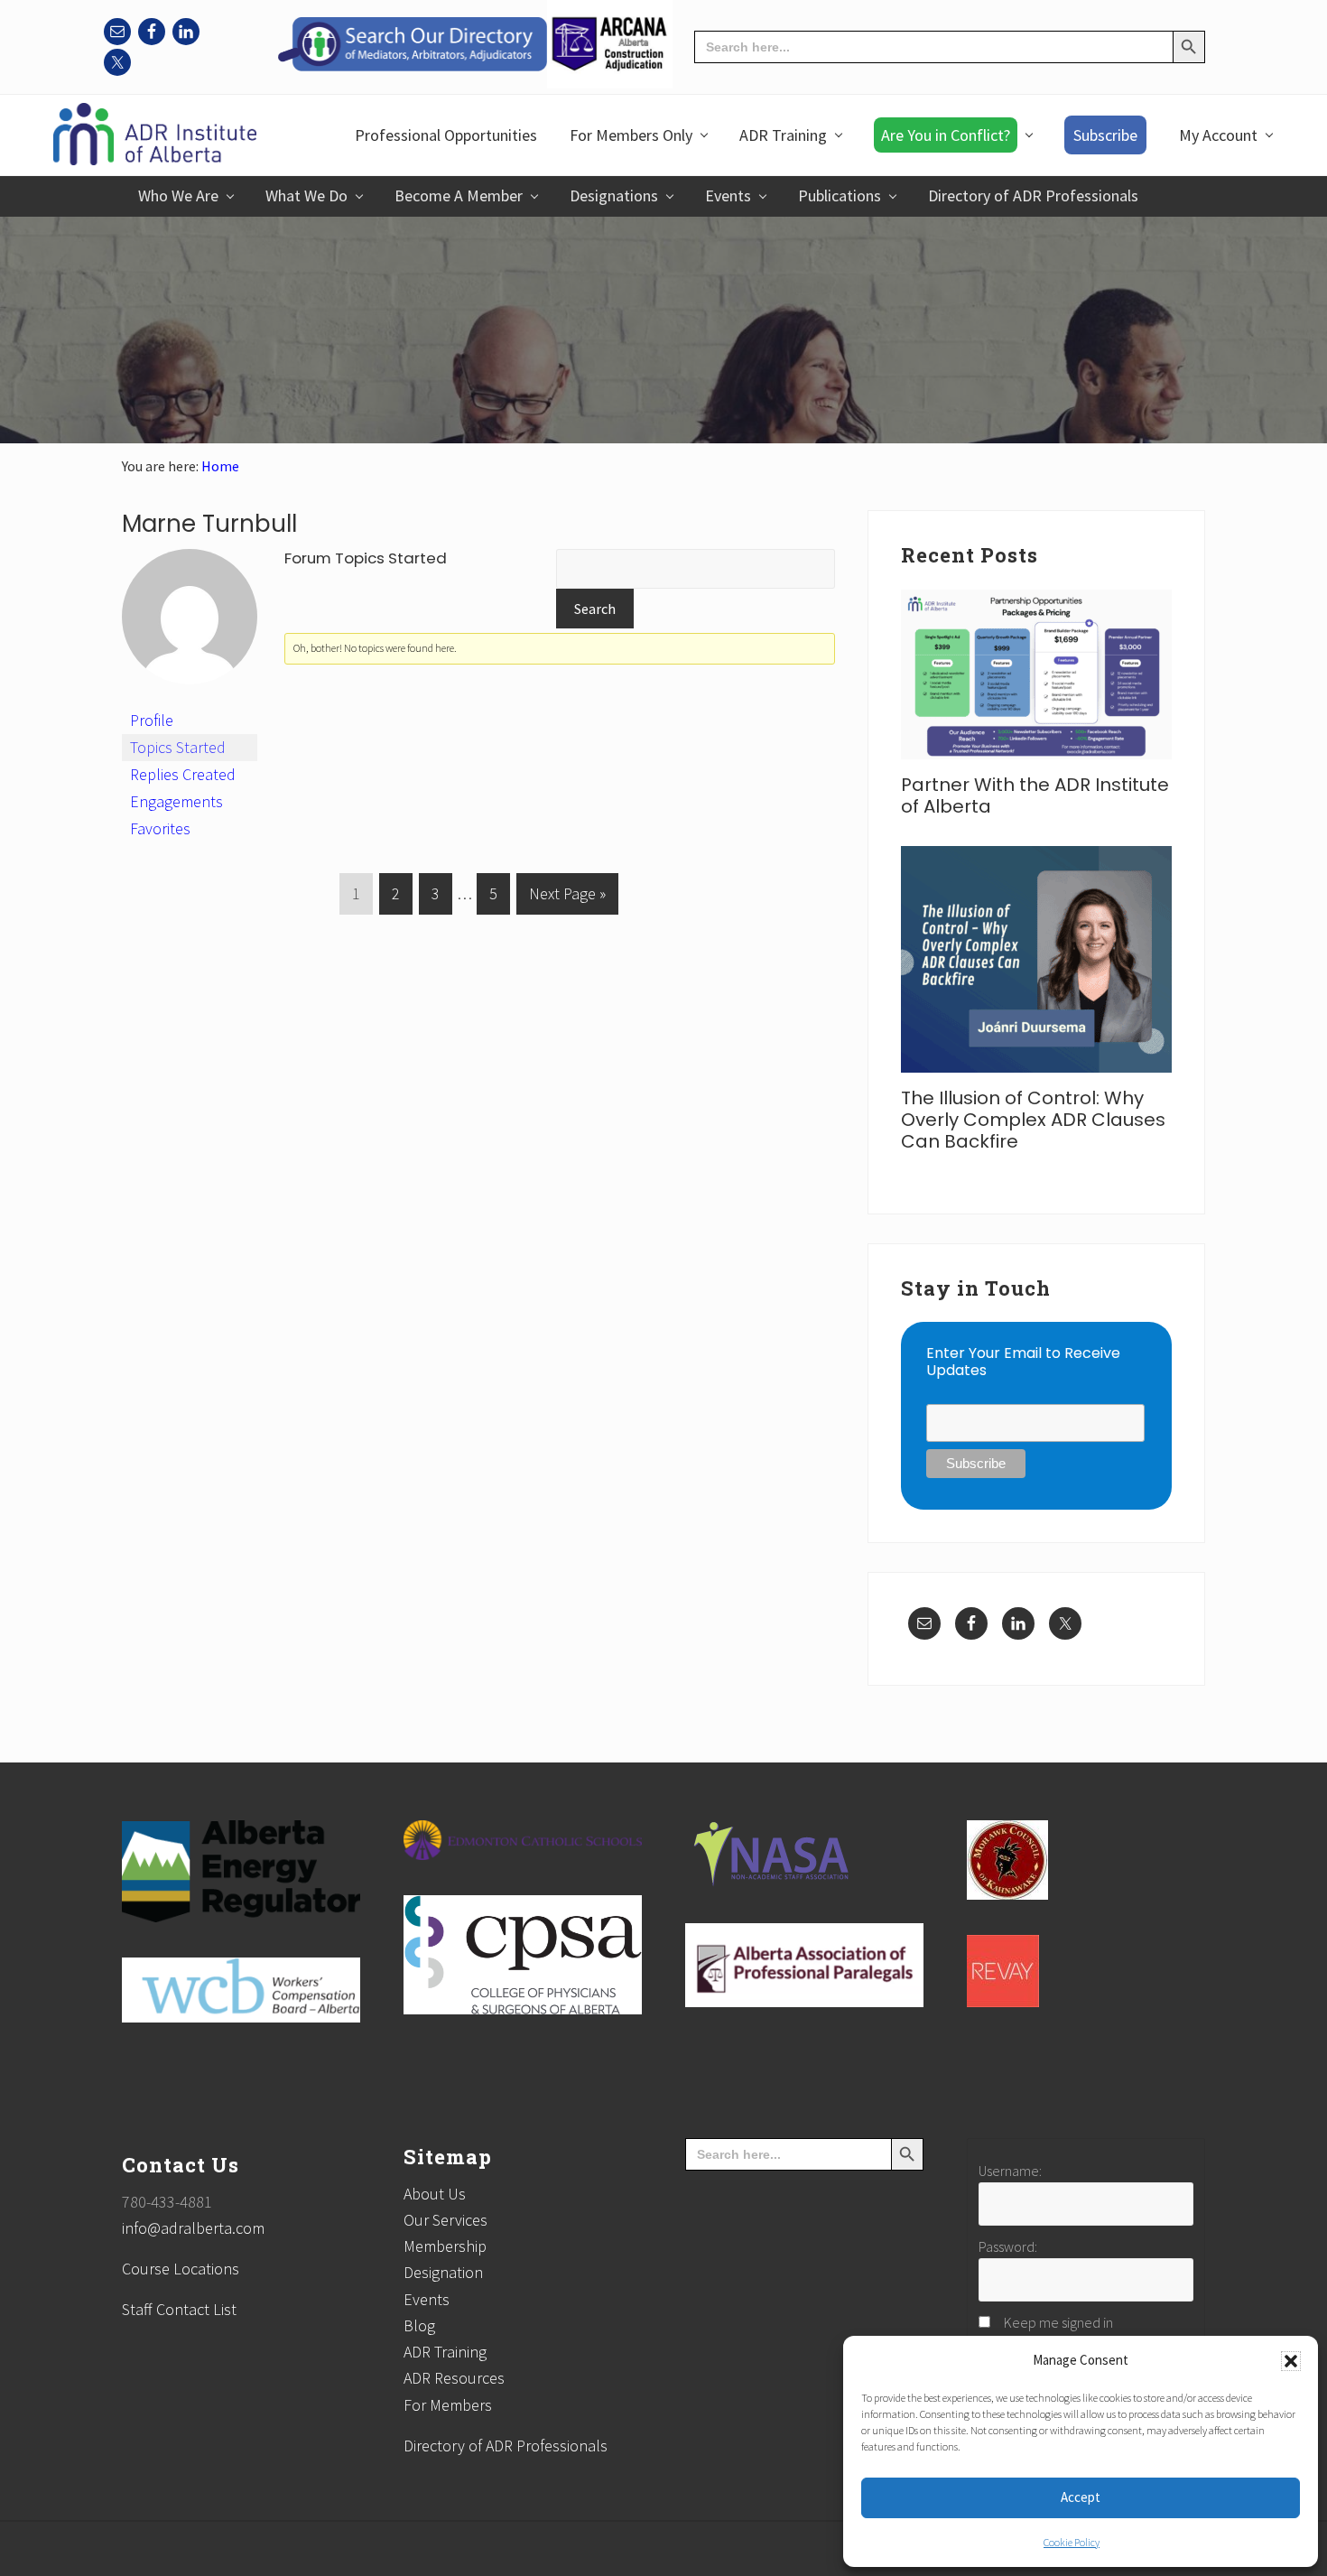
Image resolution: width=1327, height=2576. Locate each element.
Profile (152, 720)
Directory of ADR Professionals (506, 2446)
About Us (435, 2194)
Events (427, 2299)
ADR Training (445, 2352)
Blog (419, 2325)
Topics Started (178, 747)
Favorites (160, 828)
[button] (1291, 2361)
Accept (1081, 2497)
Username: (1010, 2171)
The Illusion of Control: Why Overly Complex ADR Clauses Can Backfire (1033, 1120)
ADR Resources (454, 2378)
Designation (443, 2272)
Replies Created (183, 774)
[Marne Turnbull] (190, 698)
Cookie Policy (1072, 2542)
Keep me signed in (1058, 2322)
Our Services (445, 2220)
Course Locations (181, 2269)
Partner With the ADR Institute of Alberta (1035, 795)
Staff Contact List (179, 2309)
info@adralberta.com (193, 2228)
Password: (1008, 2246)
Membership (445, 2246)
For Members (448, 2405)
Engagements (176, 801)
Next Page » (567, 898)
